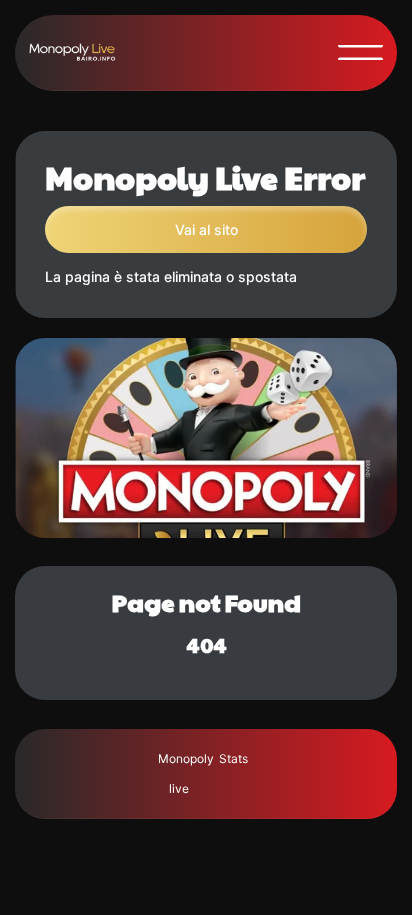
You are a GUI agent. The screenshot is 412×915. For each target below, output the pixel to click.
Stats (233, 758)
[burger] (360, 52)
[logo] (80, 52)
